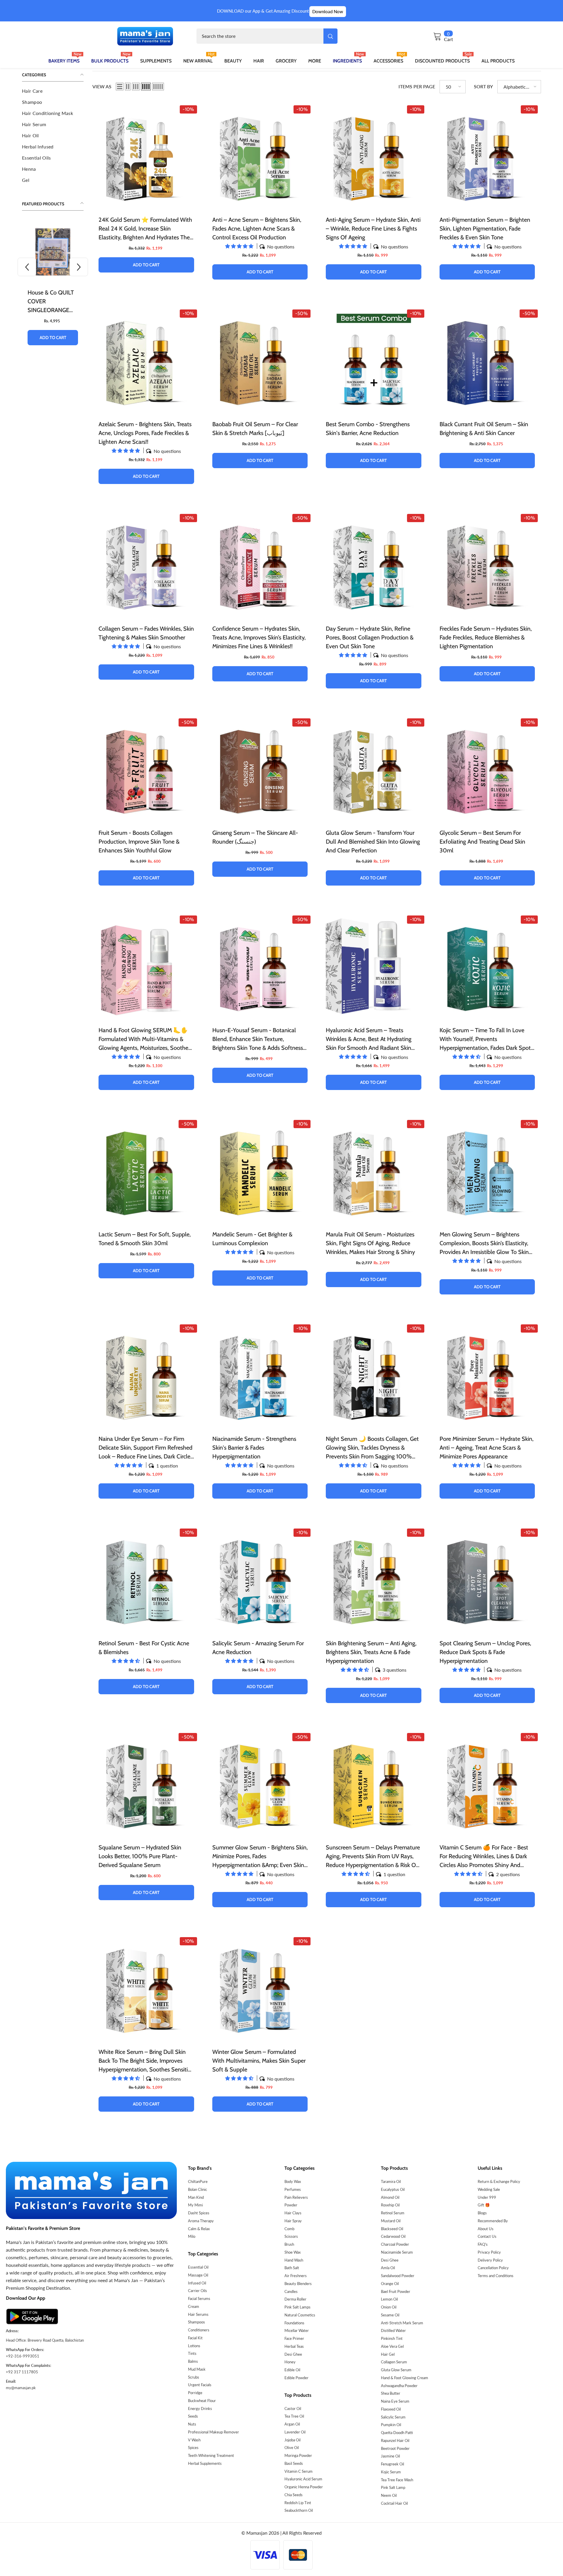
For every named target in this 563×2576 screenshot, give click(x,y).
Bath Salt (292, 2268)
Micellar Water (297, 2330)
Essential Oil (198, 2267)
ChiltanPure (198, 2181)
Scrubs (194, 2377)
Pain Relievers (296, 2197)
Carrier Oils (197, 2291)
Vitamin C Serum (299, 2471)
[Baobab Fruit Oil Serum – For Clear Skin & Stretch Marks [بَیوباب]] (260, 360)
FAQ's (483, 2244)
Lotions (194, 2346)
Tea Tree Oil (294, 2416)
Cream (194, 2306)
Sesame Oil (390, 2315)
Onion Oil (389, 2307)
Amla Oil (388, 2268)
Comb (289, 2229)
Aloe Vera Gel (392, 2346)
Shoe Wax (292, 2252)
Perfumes (293, 2189)
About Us (486, 2229)
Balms (193, 2361)
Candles (291, 2291)
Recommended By (493, 2221)
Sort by (483, 86)
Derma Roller (295, 2299)
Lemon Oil (389, 2299)
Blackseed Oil (392, 2229)
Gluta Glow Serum (396, 2370)
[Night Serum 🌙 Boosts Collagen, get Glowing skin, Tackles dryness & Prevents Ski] (374, 1375)
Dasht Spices (199, 2213)
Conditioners (199, 2330)
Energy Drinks (200, 2409)
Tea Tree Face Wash (397, 2480)
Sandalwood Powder (398, 2276)
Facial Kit (195, 2338)
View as (102, 86)
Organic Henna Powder (304, 2487)
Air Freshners (296, 2276)
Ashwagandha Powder (399, 2386)
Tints (192, 2353)
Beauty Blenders (298, 2284)
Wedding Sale (489, 2189)
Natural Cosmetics (300, 2315)
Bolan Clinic (197, 2189)
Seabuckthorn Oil (299, 2510)
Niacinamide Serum (397, 2252)
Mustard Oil (391, 2221)
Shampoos (196, 2322)
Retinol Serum (393, 2213)
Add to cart (53, 338)
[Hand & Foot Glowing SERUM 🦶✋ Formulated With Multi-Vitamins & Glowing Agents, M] (146, 966)
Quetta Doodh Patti (397, 2433)
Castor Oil (293, 2409)
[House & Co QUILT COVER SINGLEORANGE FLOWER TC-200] (53, 252)
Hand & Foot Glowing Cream (405, 2378)
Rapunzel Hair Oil (395, 2440)
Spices (193, 2448)
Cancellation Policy (493, 2268)
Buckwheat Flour (202, 2401)
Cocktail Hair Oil (394, 2503)
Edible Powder (296, 2378)
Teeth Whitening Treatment (211, 2455)
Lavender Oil (295, 2432)
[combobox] (260, 36)
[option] (53, 288)
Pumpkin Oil (391, 2425)
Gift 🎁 (484, 2205)
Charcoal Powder (395, 2244)
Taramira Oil (391, 2181)
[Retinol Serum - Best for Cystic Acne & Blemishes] (146, 1579)
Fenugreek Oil (392, 2464)
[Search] (267, 36)
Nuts (192, 2424)
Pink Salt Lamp (393, 2487)
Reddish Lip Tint (298, 2503)
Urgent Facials (200, 2385)
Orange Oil (390, 2284)
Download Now (328, 11)
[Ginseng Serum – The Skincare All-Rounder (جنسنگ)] (260, 769)
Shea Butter (391, 2393)
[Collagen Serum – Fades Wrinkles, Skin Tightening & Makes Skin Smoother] (146, 565)
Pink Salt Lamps (297, 2307)
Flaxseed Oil (391, 2409)
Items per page (417, 86)
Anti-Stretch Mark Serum (402, 2323)
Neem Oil (389, 2495)
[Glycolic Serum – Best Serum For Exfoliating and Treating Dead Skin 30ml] (487, 769)
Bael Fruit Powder (396, 2291)
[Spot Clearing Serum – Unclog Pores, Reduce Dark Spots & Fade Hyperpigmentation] (487, 1579)
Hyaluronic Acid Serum (303, 2479)
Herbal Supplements (205, 2463)
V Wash (194, 2440)
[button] (27, 267)
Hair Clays (293, 2213)
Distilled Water (393, 2330)
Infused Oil (197, 2283)
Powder (291, 2205)
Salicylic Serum (393, 2417)
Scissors (291, 2236)
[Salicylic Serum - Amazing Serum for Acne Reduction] (260, 1579)
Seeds (193, 2416)
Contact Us (487, 2236)
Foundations (294, 2323)
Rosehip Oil (390, 2205)
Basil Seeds (294, 2463)
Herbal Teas (294, 2346)
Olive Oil (292, 2448)
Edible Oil (292, 2370)
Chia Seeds (294, 2495)
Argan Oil (292, 2424)
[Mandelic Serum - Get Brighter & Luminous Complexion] (260, 1171)
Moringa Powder (298, 2455)
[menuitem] (53, 91)
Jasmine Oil (390, 2456)
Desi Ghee (293, 2354)
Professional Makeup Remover (213, 2432)
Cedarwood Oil (393, 2236)
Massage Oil (198, 2275)
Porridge (195, 2393)
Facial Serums (199, 2299)
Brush (289, 2244)
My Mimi (195, 2205)
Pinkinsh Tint (392, 2338)
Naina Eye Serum (395, 2401)
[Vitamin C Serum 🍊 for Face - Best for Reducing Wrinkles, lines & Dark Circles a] (487, 1784)
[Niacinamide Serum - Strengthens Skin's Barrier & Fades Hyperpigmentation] (260, 1375)
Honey (290, 2362)
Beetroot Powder (395, 2448)
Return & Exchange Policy (499, 2181)
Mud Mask (197, 2369)
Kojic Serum (391, 2472)
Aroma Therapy (201, 2221)
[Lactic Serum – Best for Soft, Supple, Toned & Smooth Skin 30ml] (146, 1171)
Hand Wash (294, 2260)
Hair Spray (293, 2221)
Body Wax (293, 2181)
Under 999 (487, 2197)
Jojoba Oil (292, 2440)
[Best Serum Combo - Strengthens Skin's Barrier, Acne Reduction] (374, 360)
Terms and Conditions (496, 2276)
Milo (192, 2236)
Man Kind (196, 2197)
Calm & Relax (199, 2229)
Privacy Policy (489, 2252)
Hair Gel (388, 2354)
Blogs (482, 2213)
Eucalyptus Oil (393, 2189)
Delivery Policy (490, 2260)
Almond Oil (390, 2197)
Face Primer (294, 2338)
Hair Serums (198, 2314)
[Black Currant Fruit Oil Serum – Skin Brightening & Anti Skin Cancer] (487, 360)
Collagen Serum (394, 2362)
